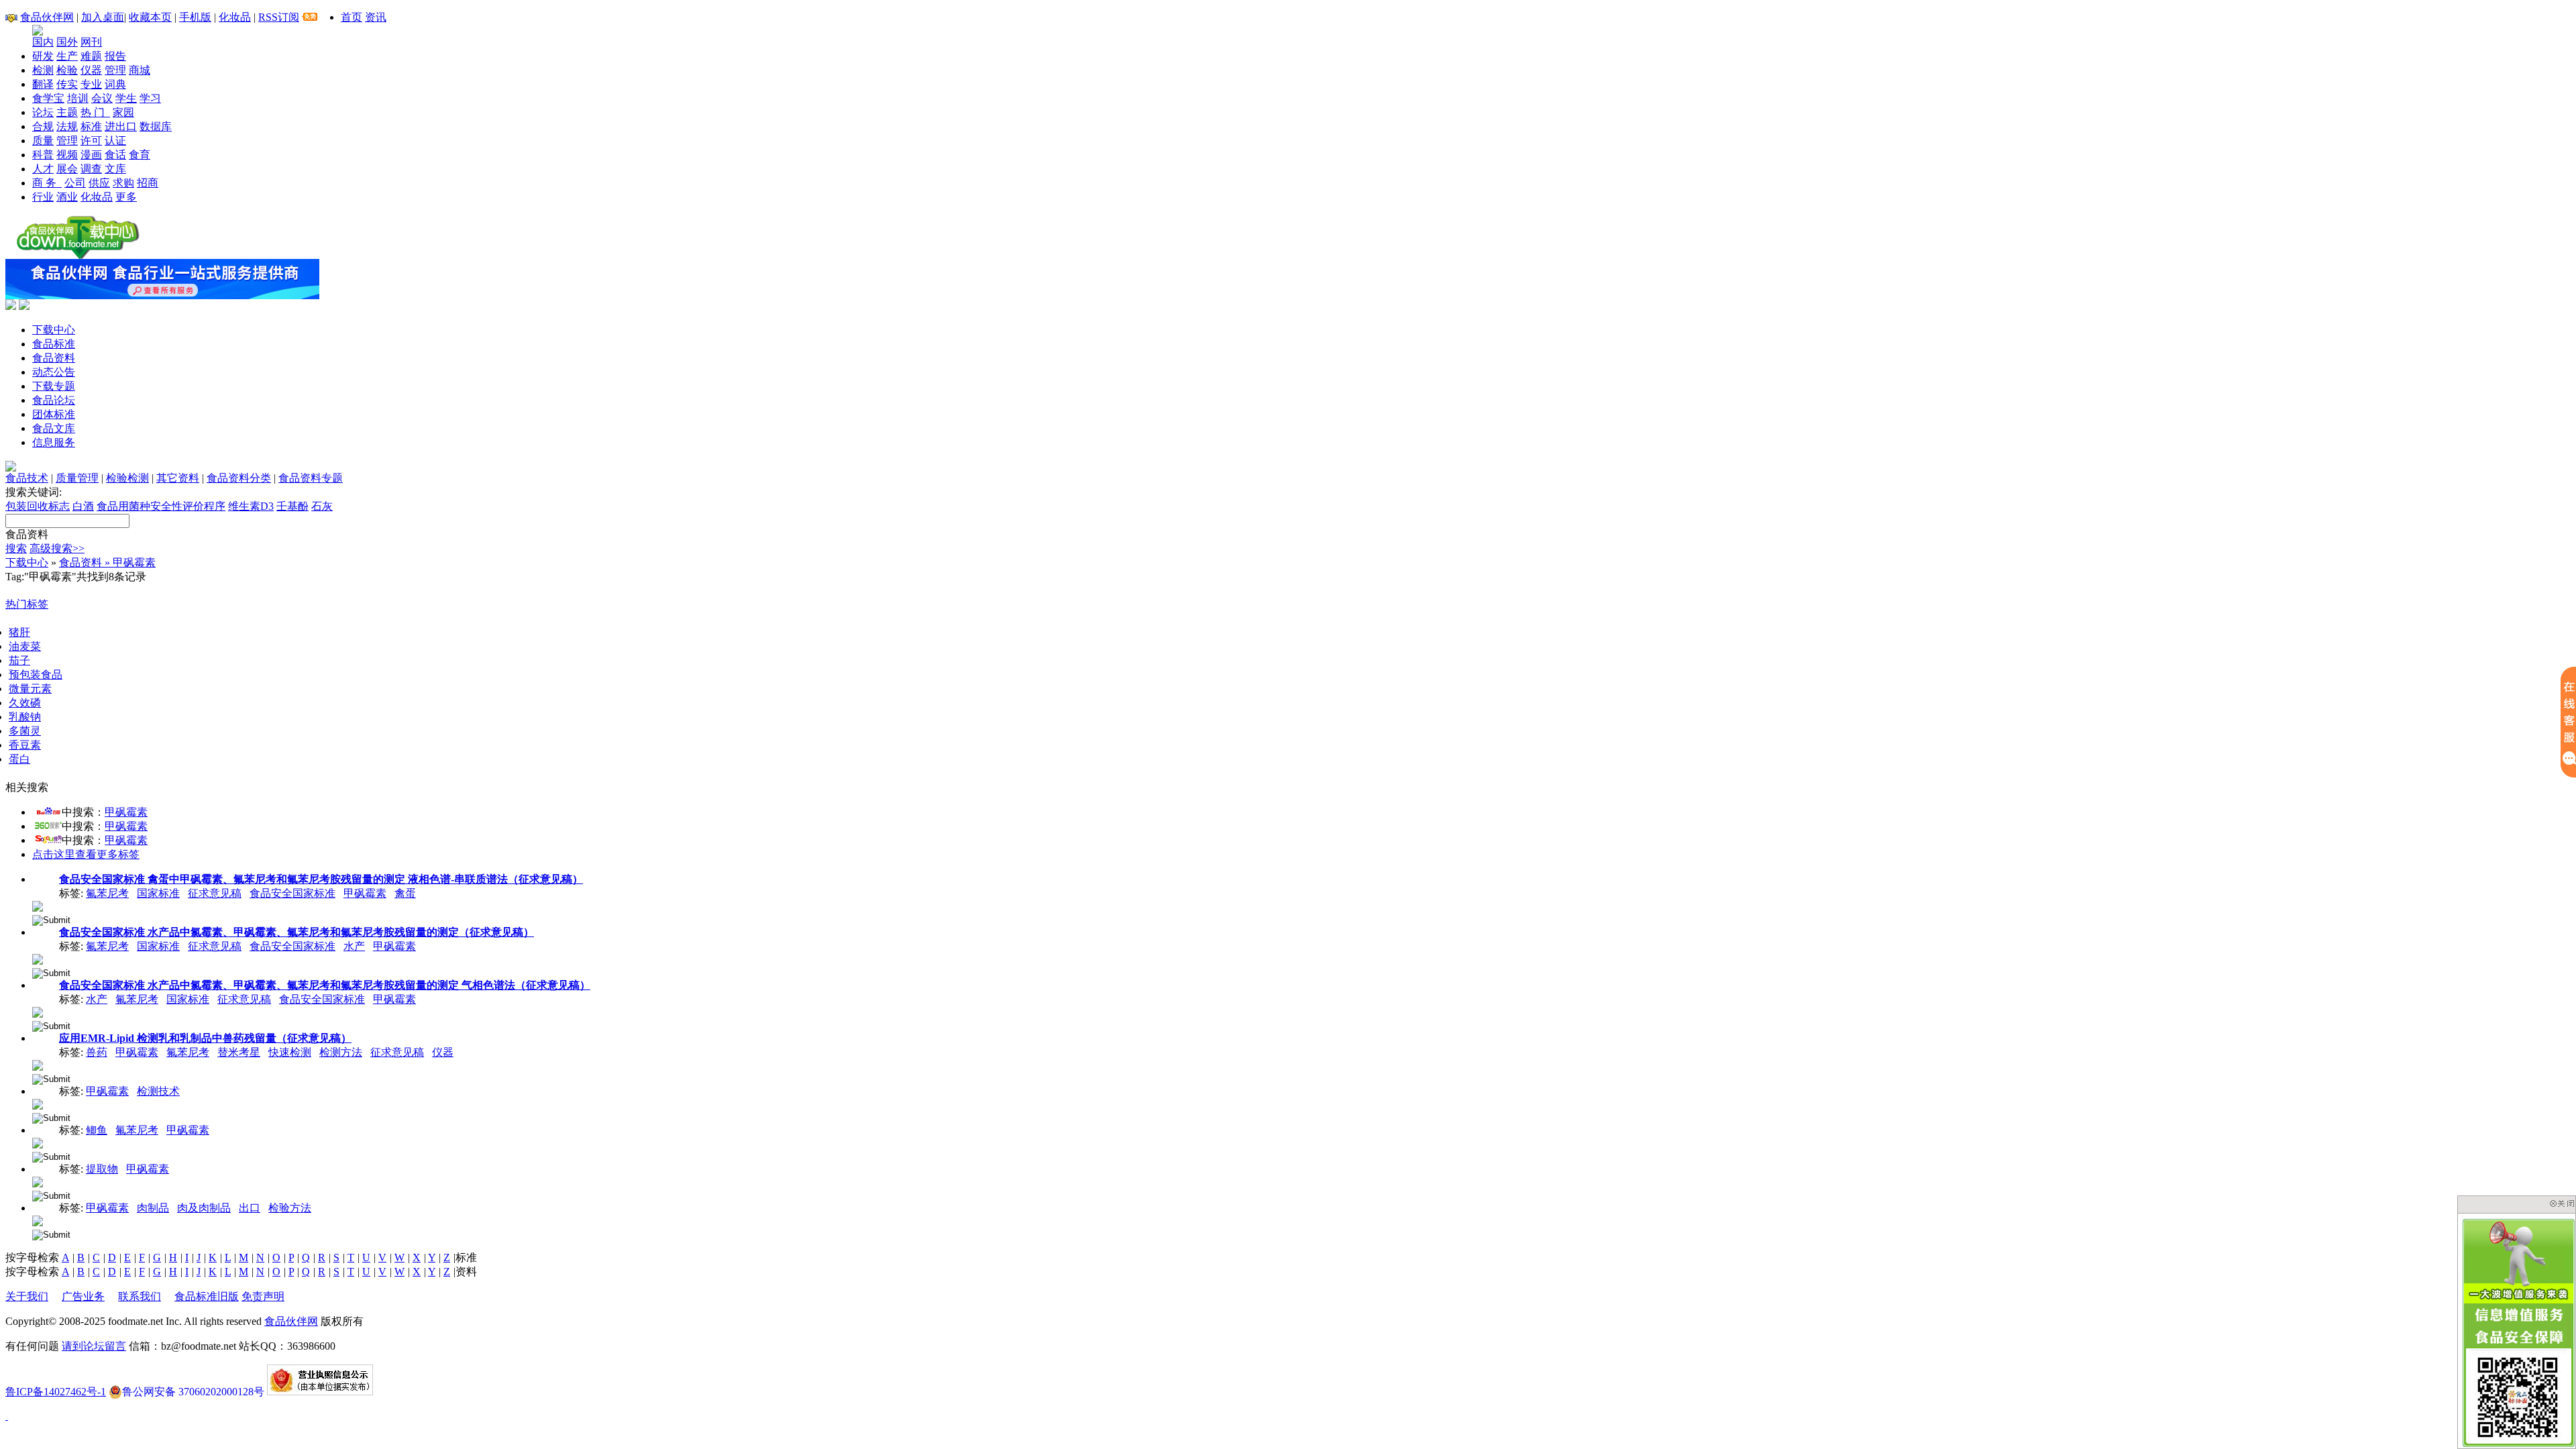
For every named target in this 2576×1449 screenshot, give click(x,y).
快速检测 (290, 1052)
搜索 (16, 548)
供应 (99, 183)
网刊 (91, 42)
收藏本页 (150, 17)
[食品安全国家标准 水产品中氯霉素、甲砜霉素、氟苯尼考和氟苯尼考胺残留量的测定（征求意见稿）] (38, 958)
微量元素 (30, 689)
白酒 (83, 506)
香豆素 (25, 745)
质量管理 (77, 478)
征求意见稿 (215, 893)
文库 (115, 169)
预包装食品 (36, 675)
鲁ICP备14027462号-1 (56, 1392)
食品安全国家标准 (292, 893)
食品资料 (54, 358)
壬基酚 (292, 506)
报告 (115, 56)
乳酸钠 (25, 717)
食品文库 (54, 428)
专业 (91, 84)
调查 (91, 169)
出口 (250, 1208)
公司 (75, 183)
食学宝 (48, 98)
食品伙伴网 (47, 17)
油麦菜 (25, 646)
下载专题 (54, 386)
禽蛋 (405, 893)
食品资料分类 (239, 478)
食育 (140, 155)
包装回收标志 (38, 506)
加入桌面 (103, 17)
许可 (91, 141)
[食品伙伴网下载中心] (78, 255)
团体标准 (54, 414)
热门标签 (27, 604)
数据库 (156, 126)
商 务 (47, 183)
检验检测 (127, 478)
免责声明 (263, 1296)
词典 (115, 84)
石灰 (322, 506)
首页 (352, 17)
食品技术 (27, 478)
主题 (67, 112)
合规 (43, 126)
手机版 (195, 17)
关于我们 (27, 1296)
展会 (67, 169)
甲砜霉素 (126, 812)
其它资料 (178, 478)
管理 (115, 70)
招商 (148, 183)
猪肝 (19, 632)
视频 (67, 155)
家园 (123, 112)
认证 (115, 141)
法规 (67, 126)
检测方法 (341, 1052)
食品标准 (54, 344)
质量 (43, 141)
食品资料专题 (311, 478)
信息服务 (54, 442)
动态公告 (54, 372)
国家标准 (158, 893)
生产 (67, 56)
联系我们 (140, 1296)
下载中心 (54, 330)
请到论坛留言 (94, 1346)
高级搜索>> (57, 548)
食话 (115, 155)
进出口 (121, 126)
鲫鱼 (97, 1130)
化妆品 (235, 17)
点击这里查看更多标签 (86, 854)
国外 (67, 42)
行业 (43, 197)
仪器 (91, 70)
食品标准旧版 (207, 1296)
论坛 (43, 112)
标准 (91, 126)
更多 (126, 197)
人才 (43, 169)
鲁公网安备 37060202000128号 (193, 1392)
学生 (126, 98)
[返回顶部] (7, 1416)
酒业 (67, 197)
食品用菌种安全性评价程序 (161, 506)
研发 (43, 56)
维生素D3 (251, 506)
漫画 (91, 155)
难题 (91, 56)
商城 (140, 70)
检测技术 (158, 1091)
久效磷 (25, 703)
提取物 (102, 1169)
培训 (78, 98)
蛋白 (19, 759)
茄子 (19, 660)
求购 (123, 183)
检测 (43, 70)
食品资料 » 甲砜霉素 (107, 562)
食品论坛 (54, 400)
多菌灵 (25, 731)
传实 (67, 84)
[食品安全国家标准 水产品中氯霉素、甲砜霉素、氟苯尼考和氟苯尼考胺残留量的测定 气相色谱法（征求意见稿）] (38, 1011)
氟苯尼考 (107, 893)
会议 (102, 98)
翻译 (43, 84)
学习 (150, 98)
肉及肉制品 (204, 1208)
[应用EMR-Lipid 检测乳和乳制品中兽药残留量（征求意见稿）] (38, 1064)
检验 (67, 70)
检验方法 (290, 1208)
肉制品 (153, 1208)
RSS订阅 (279, 17)
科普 (43, 155)
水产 (354, 946)
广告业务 (83, 1296)
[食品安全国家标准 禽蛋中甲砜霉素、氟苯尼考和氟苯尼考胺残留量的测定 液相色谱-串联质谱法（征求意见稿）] (38, 905)
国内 (43, 42)
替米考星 (239, 1052)
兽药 (97, 1052)
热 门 (95, 112)
